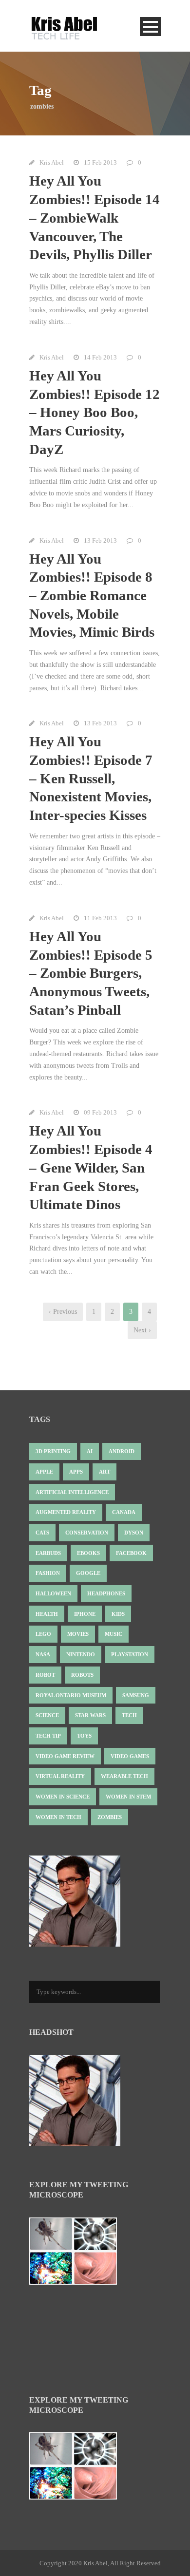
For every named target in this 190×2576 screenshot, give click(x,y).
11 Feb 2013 (100, 918)
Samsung (136, 1695)
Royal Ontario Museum (71, 1695)
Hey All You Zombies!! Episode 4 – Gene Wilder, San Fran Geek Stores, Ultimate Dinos (91, 1167)
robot (45, 1675)
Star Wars (90, 1715)
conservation (87, 1533)
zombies (110, 1817)
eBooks (88, 1553)
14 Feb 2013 (100, 357)
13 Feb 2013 (100, 540)
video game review (65, 1756)
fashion (48, 1573)
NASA (43, 1654)
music (114, 1634)
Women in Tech (58, 1817)
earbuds (48, 1553)
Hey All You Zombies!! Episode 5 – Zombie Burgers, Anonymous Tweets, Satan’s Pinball (91, 973)
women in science (63, 1797)
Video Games (130, 1756)
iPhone (85, 1614)
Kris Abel (52, 162)
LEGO (43, 1634)
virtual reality (60, 1776)
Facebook (131, 1553)
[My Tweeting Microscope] (78, 2254)
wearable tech (124, 1776)
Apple (44, 1472)
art (104, 1472)
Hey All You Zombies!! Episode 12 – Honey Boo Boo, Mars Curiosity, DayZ (95, 412)
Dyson (134, 1533)
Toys (84, 1736)
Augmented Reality (66, 1512)
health (47, 1614)
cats (42, 1533)
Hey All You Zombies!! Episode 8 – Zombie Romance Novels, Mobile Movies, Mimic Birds (92, 596)
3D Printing (53, 1451)
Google (88, 1573)
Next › (142, 1330)
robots (82, 1675)
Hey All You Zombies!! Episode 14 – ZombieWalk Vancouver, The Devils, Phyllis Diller (95, 218)
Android (122, 1451)
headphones (106, 1593)
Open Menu (150, 27)
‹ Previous (63, 1312)
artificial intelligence (72, 1492)
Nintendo (81, 1654)
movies (78, 1634)
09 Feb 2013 (100, 1112)
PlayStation (130, 1654)
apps (76, 1472)
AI (90, 1451)
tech (129, 1715)
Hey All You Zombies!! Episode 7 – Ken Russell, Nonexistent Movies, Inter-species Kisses (91, 778)
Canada (124, 1512)
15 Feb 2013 (100, 162)
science (47, 1715)
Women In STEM (128, 1797)
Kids (118, 1614)
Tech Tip (48, 1736)
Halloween (53, 1593)
